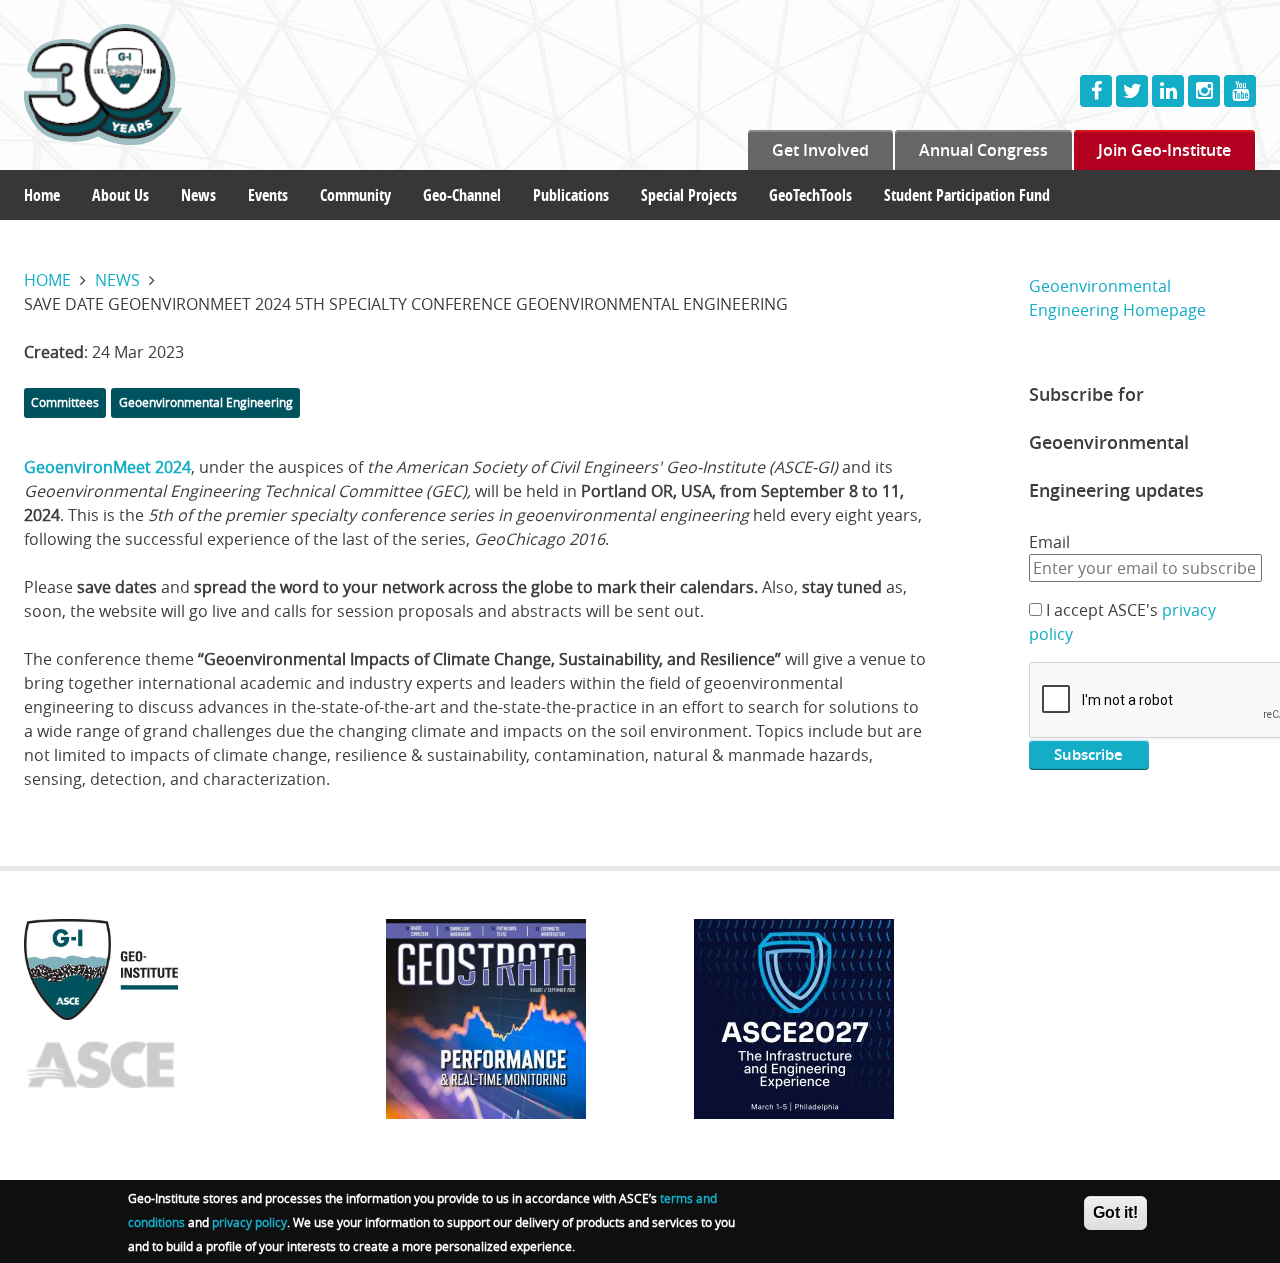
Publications (571, 195)
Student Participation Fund (967, 195)
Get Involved (820, 150)
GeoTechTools (810, 195)
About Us (120, 195)
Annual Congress (983, 150)
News (198, 195)
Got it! (1115, 1212)
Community (355, 195)
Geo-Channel (462, 195)
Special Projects (689, 195)
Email (1049, 542)
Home (42, 195)
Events (268, 195)
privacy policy (249, 1222)
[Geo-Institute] (143, 84)
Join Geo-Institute (1164, 150)
